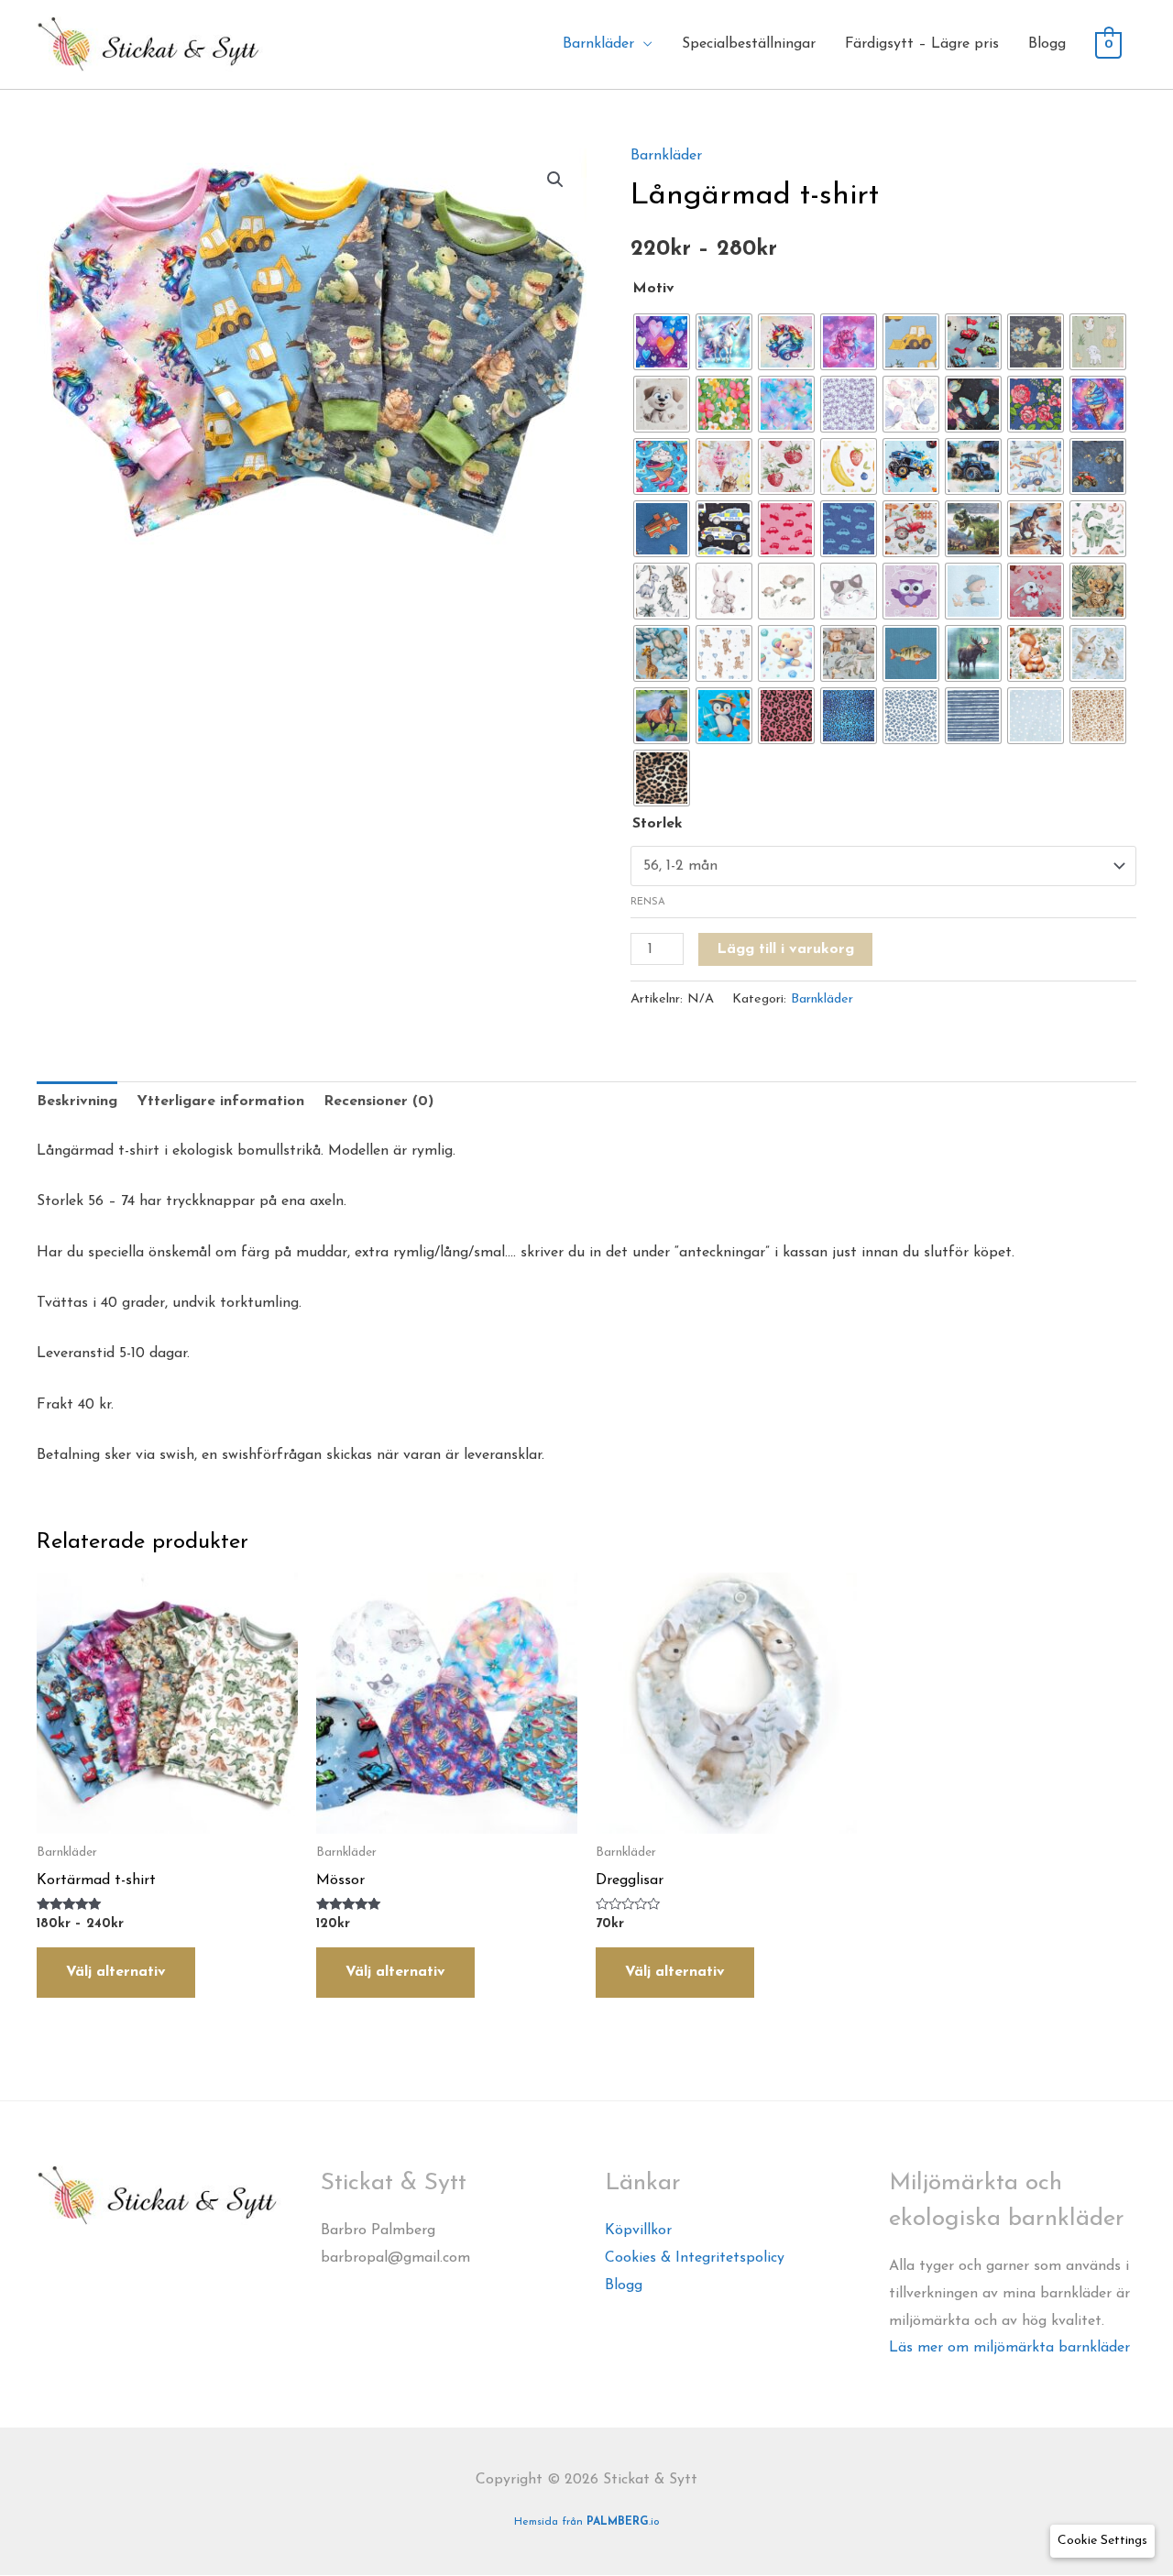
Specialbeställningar (749, 44)
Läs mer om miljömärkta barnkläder (1009, 2348)
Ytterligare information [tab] (220, 1102)
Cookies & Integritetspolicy (695, 2258)
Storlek (658, 824)
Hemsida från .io (587, 2522)
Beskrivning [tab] (77, 1102)
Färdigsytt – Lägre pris (922, 44)
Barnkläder (666, 156)
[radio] (662, 342)
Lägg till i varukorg (785, 949)
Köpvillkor (638, 2231)
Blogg (1047, 44)
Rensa (648, 902)
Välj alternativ (116, 1972)
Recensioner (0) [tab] (378, 1102)
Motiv (653, 289)
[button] (555, 180)
